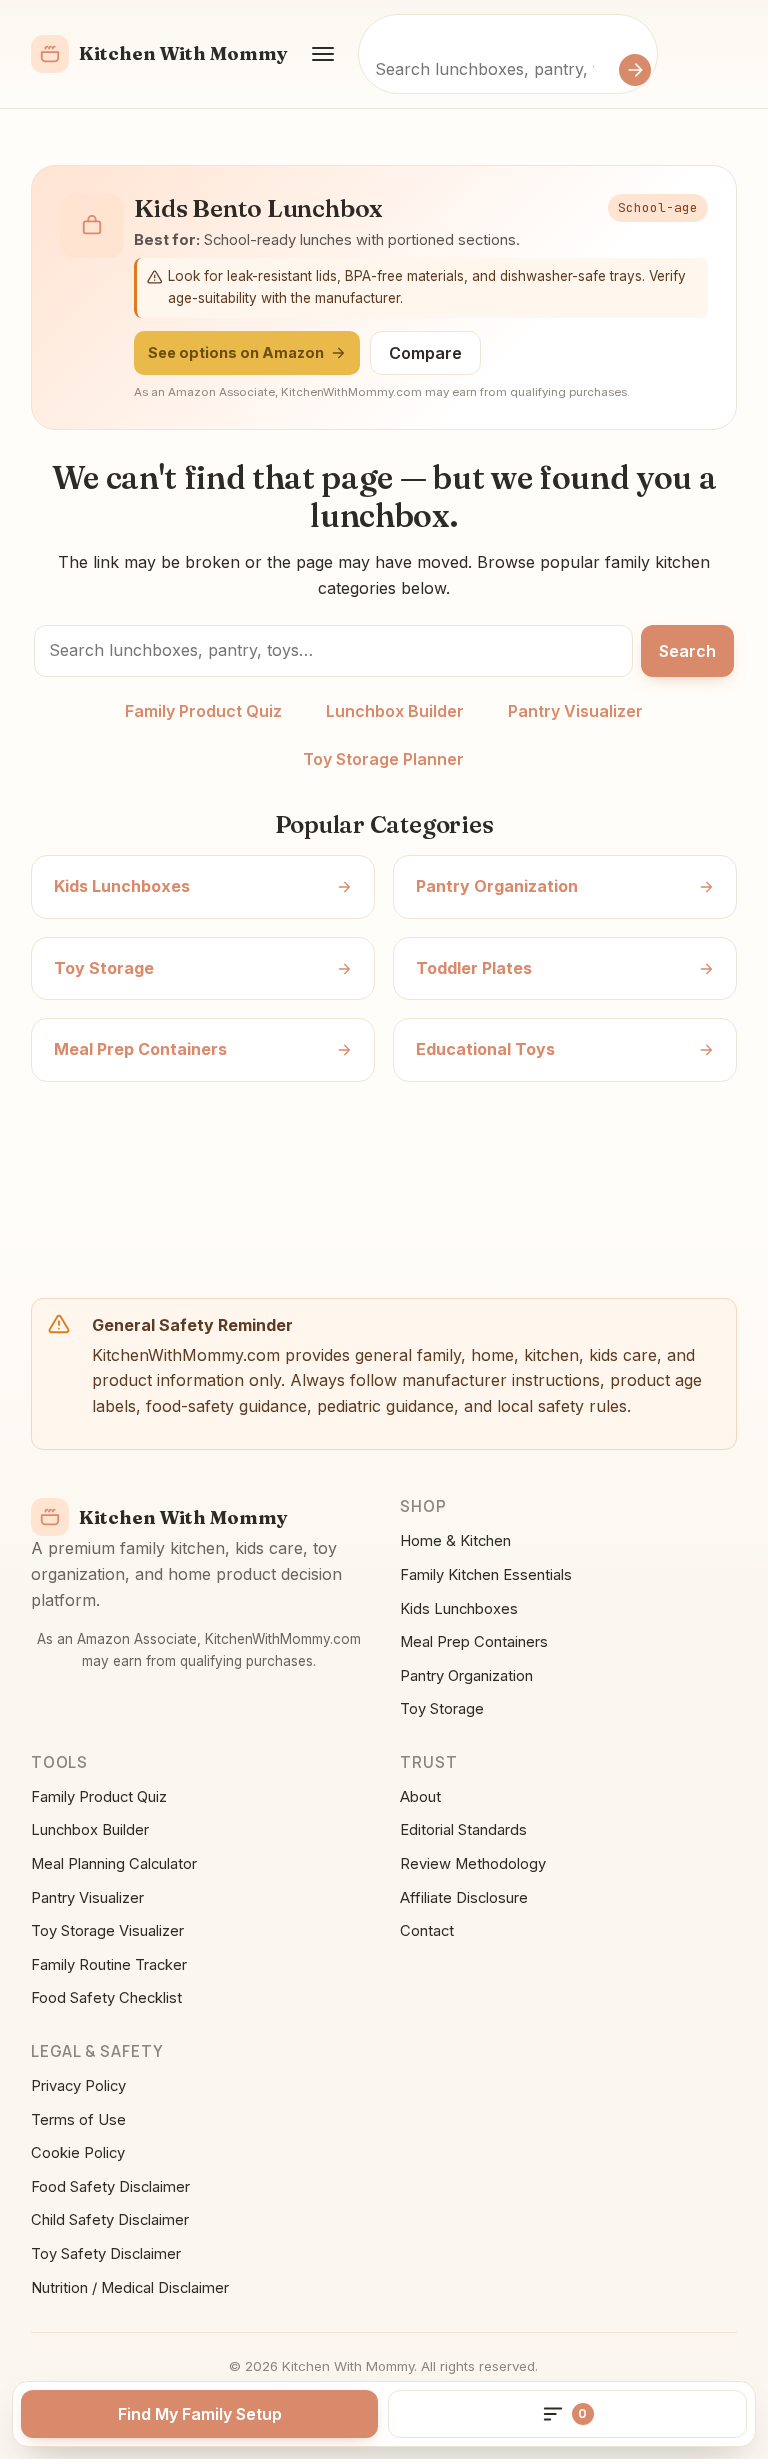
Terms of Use (78, 2120)
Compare (425, 353)
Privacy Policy (78, 2086)
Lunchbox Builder (395, 711)
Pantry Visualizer (575, 711)
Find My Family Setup (200, 2414)
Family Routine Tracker (109, 1965)
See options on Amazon (236, 352)
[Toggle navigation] (323, 54)
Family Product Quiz (203, 711)
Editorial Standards (463, 1830)
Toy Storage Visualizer (107, 1931)
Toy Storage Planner (383, 759)
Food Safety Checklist (106, 1998)
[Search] (635, 70)
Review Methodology (473, 1864)
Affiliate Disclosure (464, 1898)
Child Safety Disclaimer (110, 2220)
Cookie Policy (78, 2153)
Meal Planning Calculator (114, 1864)
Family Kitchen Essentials (486, 1575)
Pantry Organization (466, 1676)
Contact (427, 1931)
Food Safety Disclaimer (110, 2187)
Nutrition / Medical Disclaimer (130, 2288)
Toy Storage (442, 1709)
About (420, 1797)
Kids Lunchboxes (459, 1609)
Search (687, 651)
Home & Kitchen (455, 1541)
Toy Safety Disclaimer (106, 2254)
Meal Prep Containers (474, 1642)
